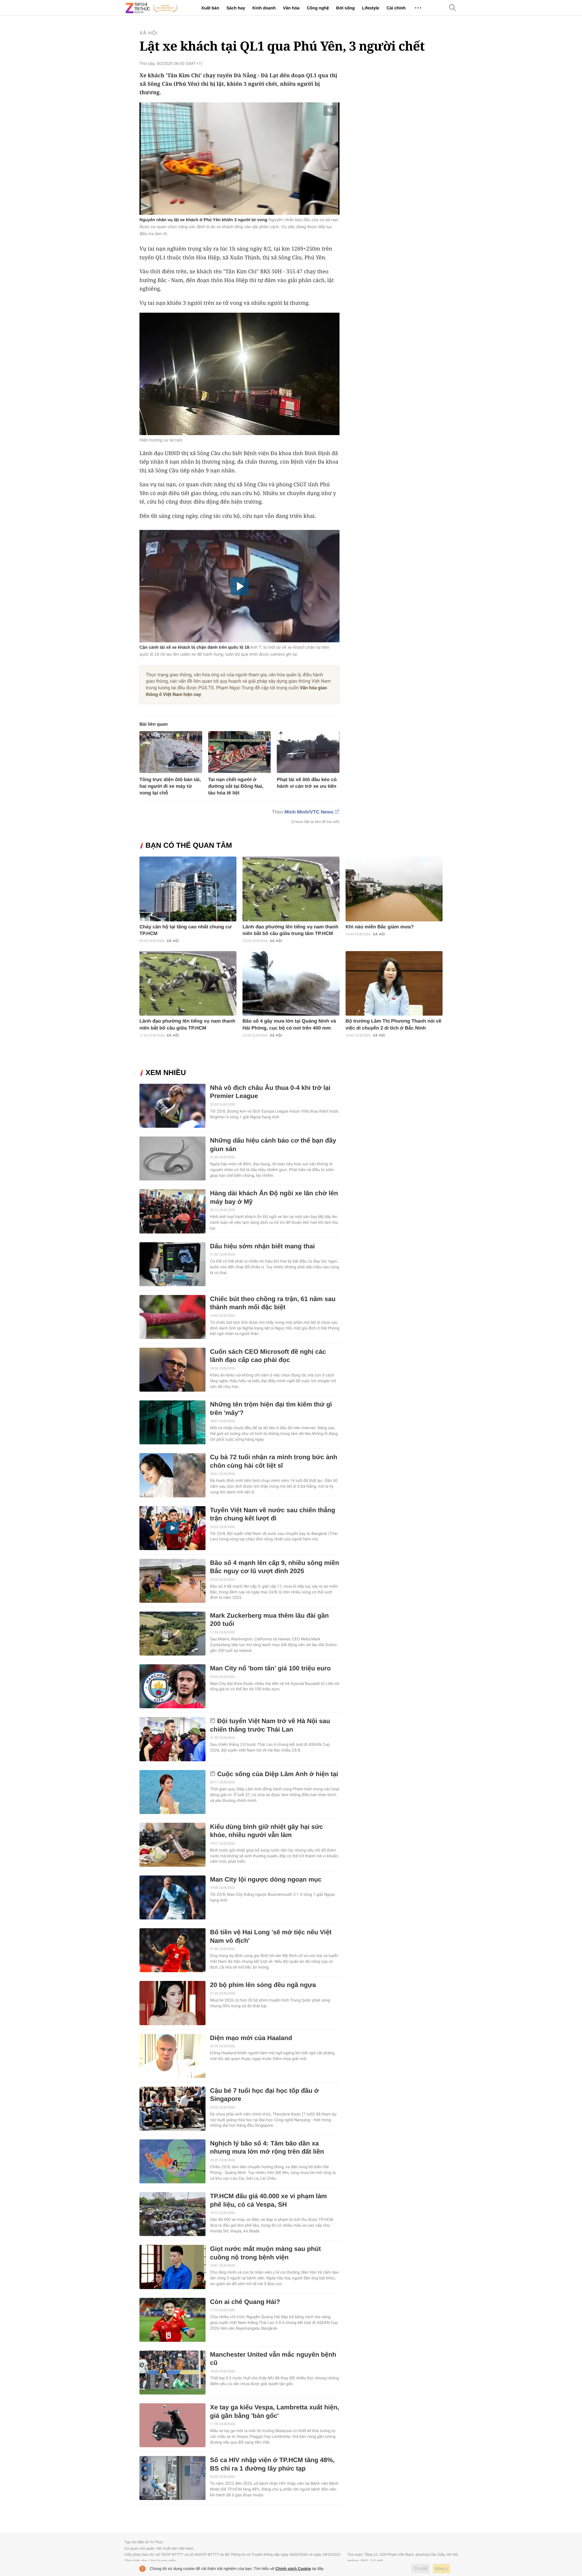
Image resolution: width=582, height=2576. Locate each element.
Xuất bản (210, 8)
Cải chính (396, 8)
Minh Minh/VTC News (309, 812)
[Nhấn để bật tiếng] (331, 111)
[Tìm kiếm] (453, 8)
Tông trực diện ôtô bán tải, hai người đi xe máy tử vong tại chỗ (170, 786)
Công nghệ (318, 8)
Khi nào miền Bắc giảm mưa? (380, 927)
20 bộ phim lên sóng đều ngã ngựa (263, 1985)
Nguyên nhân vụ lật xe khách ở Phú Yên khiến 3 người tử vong (203, 220)
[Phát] (239, 586)
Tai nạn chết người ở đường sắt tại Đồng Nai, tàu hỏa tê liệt (236, 786)
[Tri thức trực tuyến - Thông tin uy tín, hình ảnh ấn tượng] (152, 8)
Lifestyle (371, 8)
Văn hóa (291, 8)
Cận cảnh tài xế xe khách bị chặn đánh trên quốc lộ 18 (194, 647)
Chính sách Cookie (293, 2569)
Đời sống (345, 8)
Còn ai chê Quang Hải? (245, 2302)
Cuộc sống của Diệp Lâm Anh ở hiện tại (278, 1774)
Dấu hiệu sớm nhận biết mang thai (263, 1246)
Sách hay (236, 8)
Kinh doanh (264, 8)
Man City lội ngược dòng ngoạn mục (266, 1880)
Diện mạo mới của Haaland (251, 2038)
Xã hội (149, 33)
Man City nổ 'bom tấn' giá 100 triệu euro (270, 1668)
